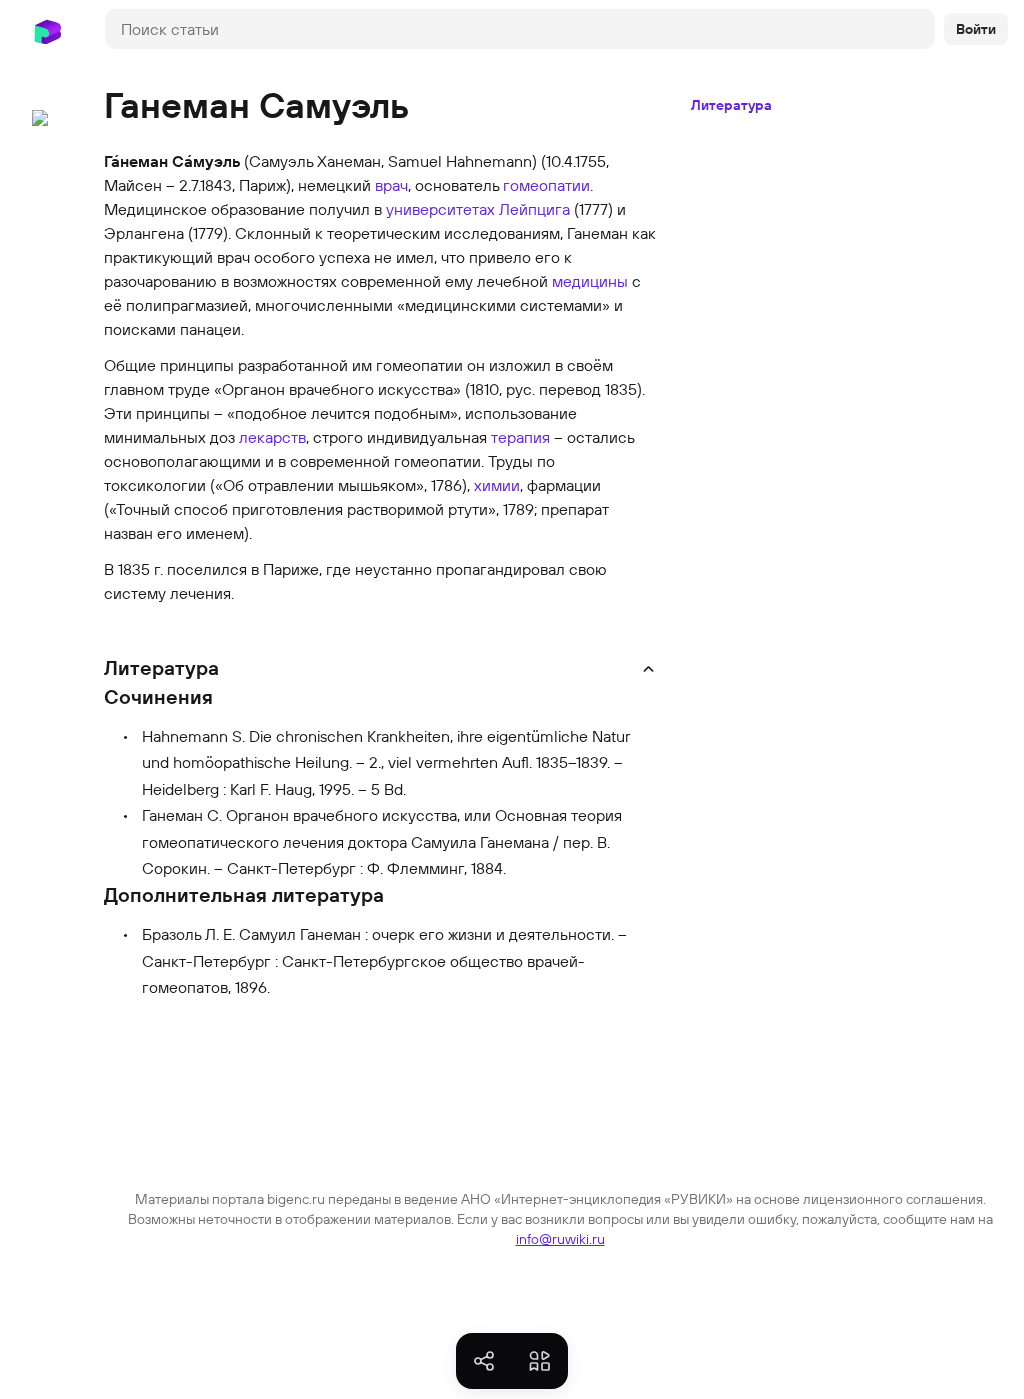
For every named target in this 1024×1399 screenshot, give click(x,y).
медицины (590, 281)
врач (391, 185)
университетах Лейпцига (478, 209)
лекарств (272, 437)
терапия (520, 437)
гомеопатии (546, 185)
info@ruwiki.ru (560, 1239)
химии (497, 485)
